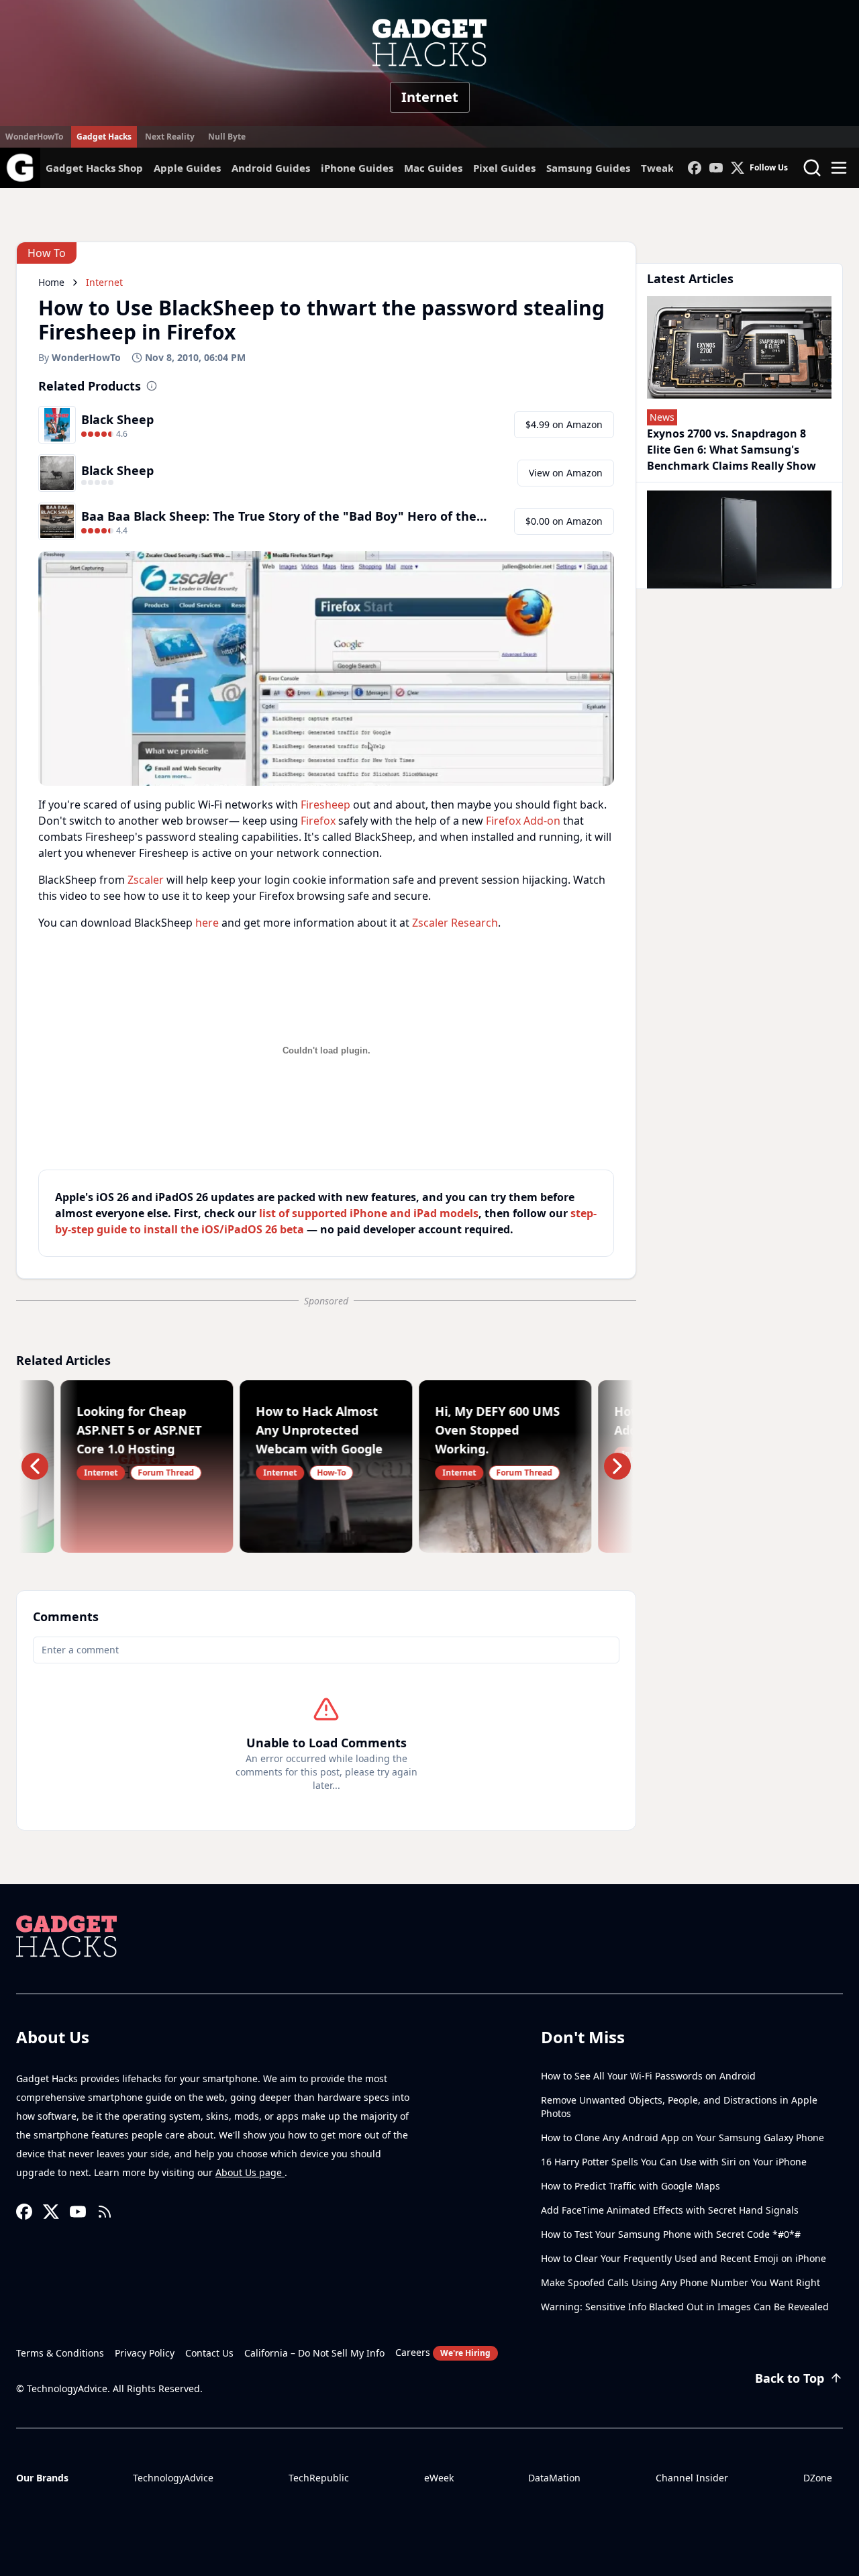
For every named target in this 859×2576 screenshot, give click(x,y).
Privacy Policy (145, 2353)
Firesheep (325, 805)
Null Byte (227, 137)
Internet (430, 97)
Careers (443, 2352)
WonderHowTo (34, 137)
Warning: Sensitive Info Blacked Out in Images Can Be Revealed (685, 2307)
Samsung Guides (588, 168)
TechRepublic (319, 2478)
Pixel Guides (504, 168)
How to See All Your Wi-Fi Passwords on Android (648, 2076)
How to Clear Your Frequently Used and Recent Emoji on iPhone (684, 2258)
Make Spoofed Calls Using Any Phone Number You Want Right (680, 2282)
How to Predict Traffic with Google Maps (630, 2186)
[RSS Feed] (105, 2212)
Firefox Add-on (523, 821)
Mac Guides (433, 168)
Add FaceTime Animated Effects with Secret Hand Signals (670, 2210)
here (207, 923)
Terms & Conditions (60, 2353)
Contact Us (209, 2353)
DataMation (554, 2478)
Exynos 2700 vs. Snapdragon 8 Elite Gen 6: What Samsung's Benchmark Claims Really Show (731, 450)
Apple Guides (187, 168)
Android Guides (271, 168)
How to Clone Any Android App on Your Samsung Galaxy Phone (683, 2137)
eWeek (439, 2478)
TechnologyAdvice (173, 2478)
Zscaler (146, 880)
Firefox (318, 821)
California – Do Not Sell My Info (314, 2353)
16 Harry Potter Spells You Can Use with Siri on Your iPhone (674, 2162)
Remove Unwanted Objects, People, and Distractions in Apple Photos (679, 2107)
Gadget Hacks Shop (94, 168)
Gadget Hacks (104, 137)
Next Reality (170, 137)
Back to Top (790, 2378)
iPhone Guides (357, 168)
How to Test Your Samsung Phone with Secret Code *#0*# (671, 2234)
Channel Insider (692, 2478)
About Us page (250, 2172)
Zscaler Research (455, 923)
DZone (818, 2478)
